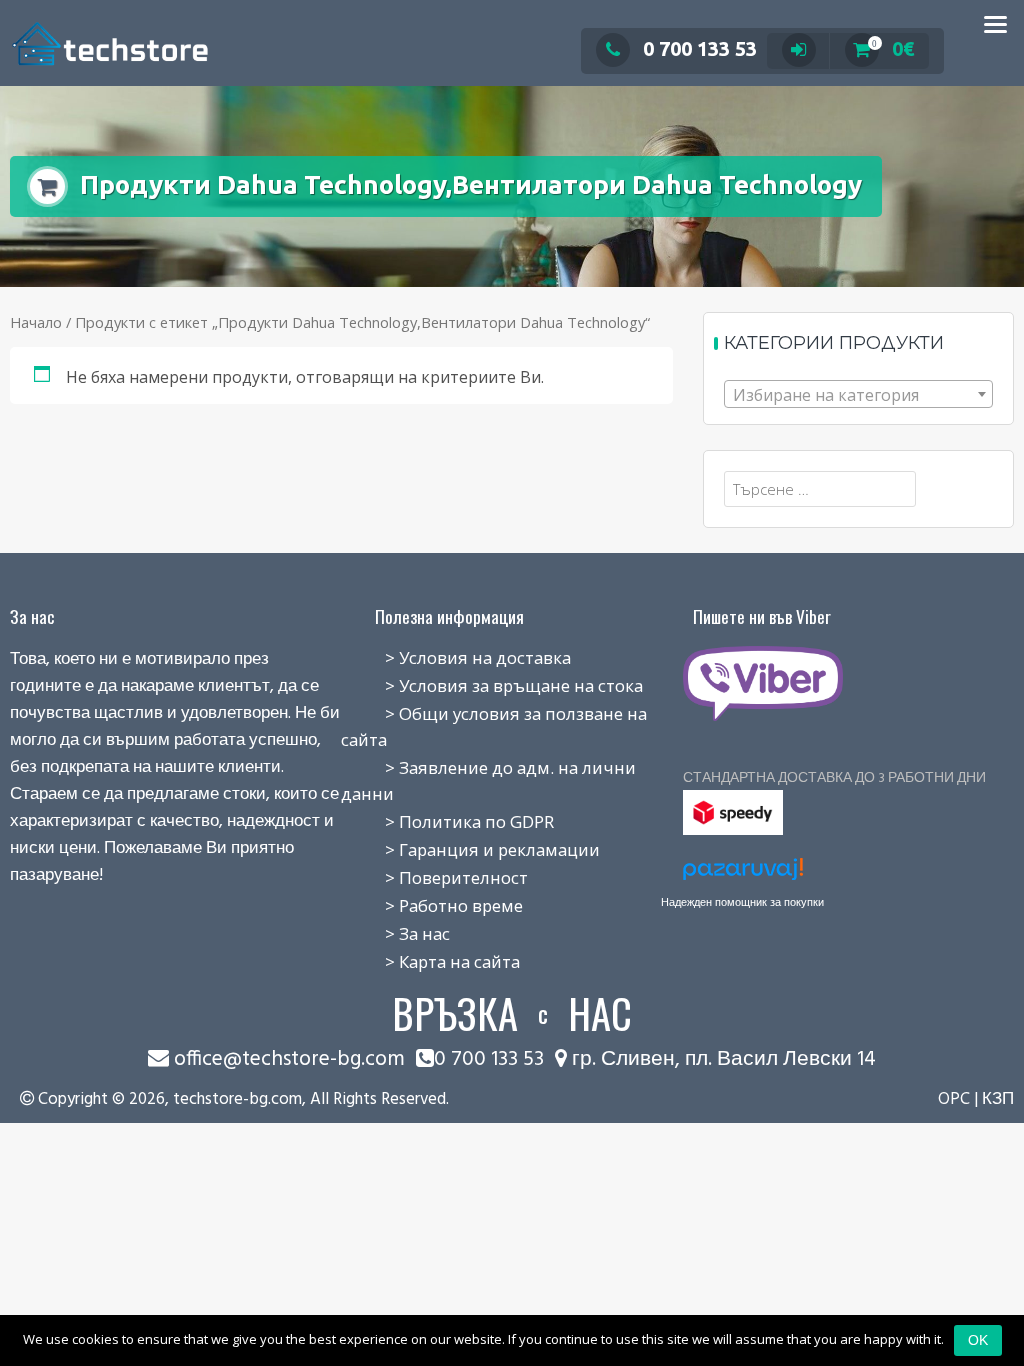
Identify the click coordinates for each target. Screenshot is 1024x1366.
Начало (36, 322)
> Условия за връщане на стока (492, 685)
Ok (978, 1340)
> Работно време (432, 905)
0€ (893, 48)
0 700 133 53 (700, 48)
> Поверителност (434, 877)
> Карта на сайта (430, 961)
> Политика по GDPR (447, 821)
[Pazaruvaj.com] (743, 874)
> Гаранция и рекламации (470, 849)
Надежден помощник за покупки (742, 902)
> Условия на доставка (456, 657)
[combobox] (858, 394)
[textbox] (858, 395)
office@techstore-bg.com (289, 1059)
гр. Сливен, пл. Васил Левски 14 (721, 1059)
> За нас (395, 933)
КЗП (998, 1099)
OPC (954, 1099)
